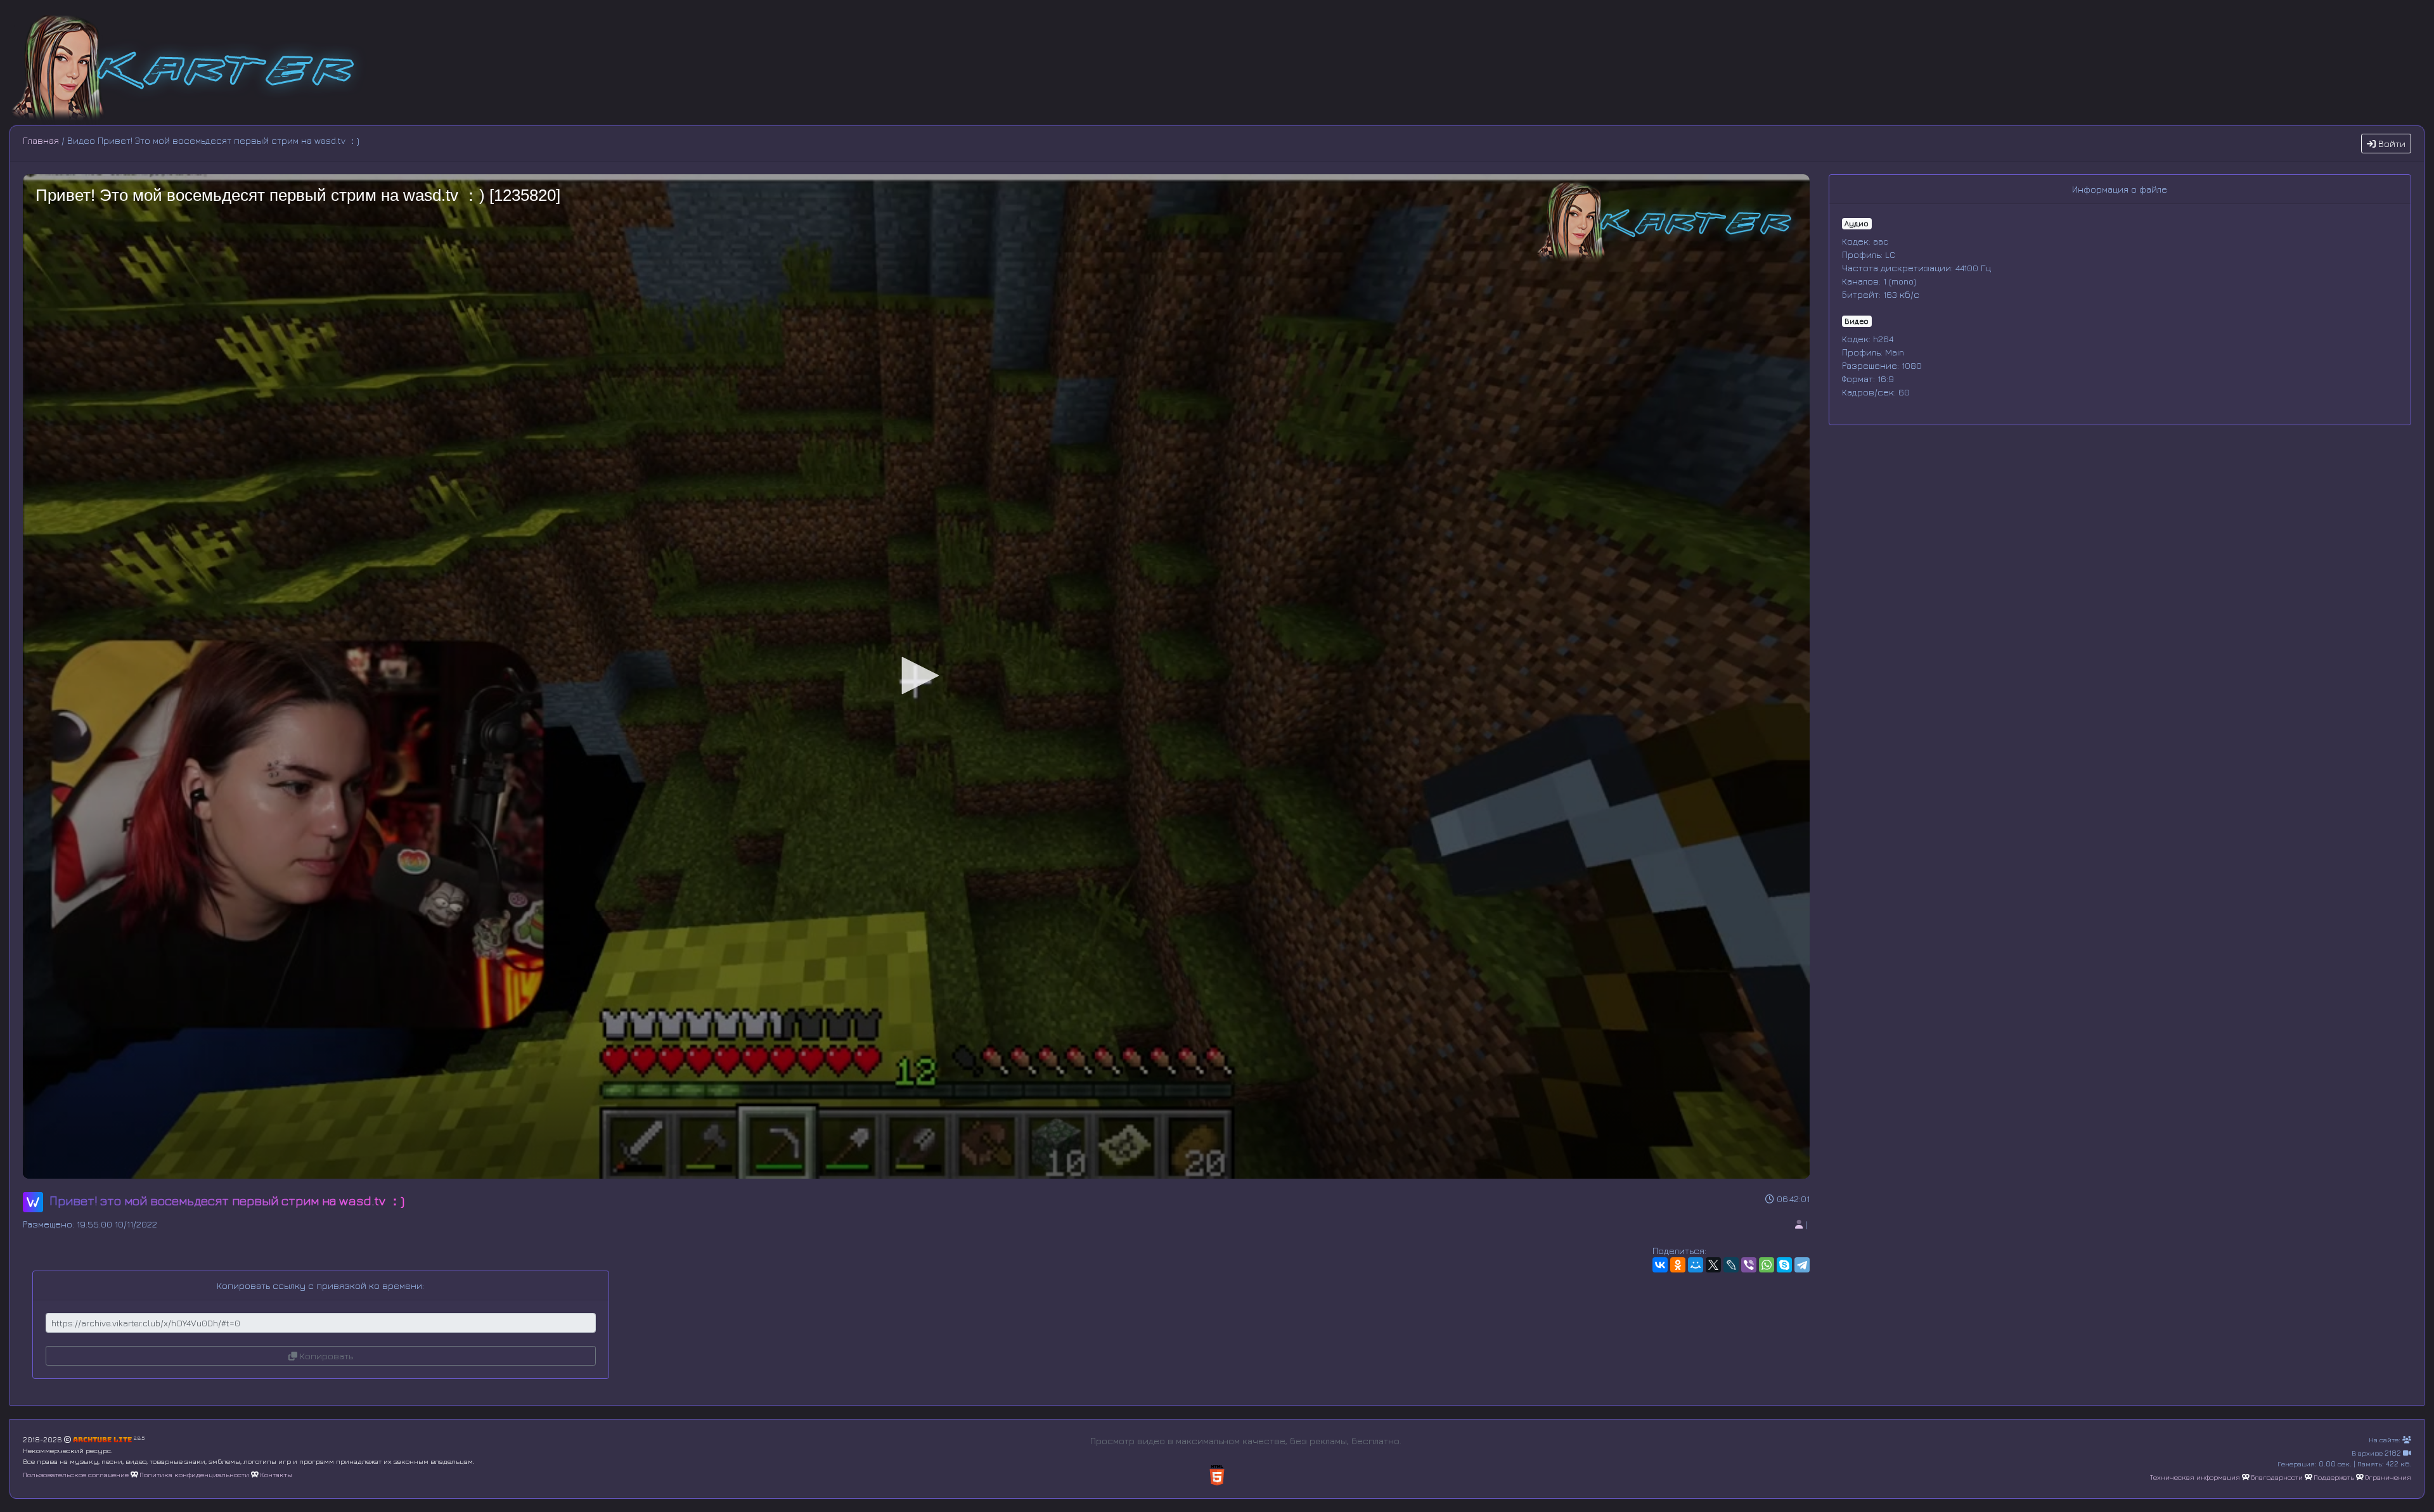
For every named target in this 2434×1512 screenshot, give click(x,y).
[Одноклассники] (1678, 1265)
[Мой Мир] (1696, 1265)
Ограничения (2388, 1477)
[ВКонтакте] (1660, 1265)
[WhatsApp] (1767, 1265)
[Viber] (1749, 1265)
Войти (2391, 144)
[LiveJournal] (1731, 1265)
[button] (916, 676)
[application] (916, 676)
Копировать (325, 1356)
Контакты (276, 1474)
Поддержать (2334, 1477)
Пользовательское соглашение (76, 1474)
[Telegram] (1802, 1265)
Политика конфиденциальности (194, 1474)
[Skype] (1784, 1265)
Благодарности (2277, 1477)
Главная (41, 140)
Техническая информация (2195, 1477)
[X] (1713, 1265)
